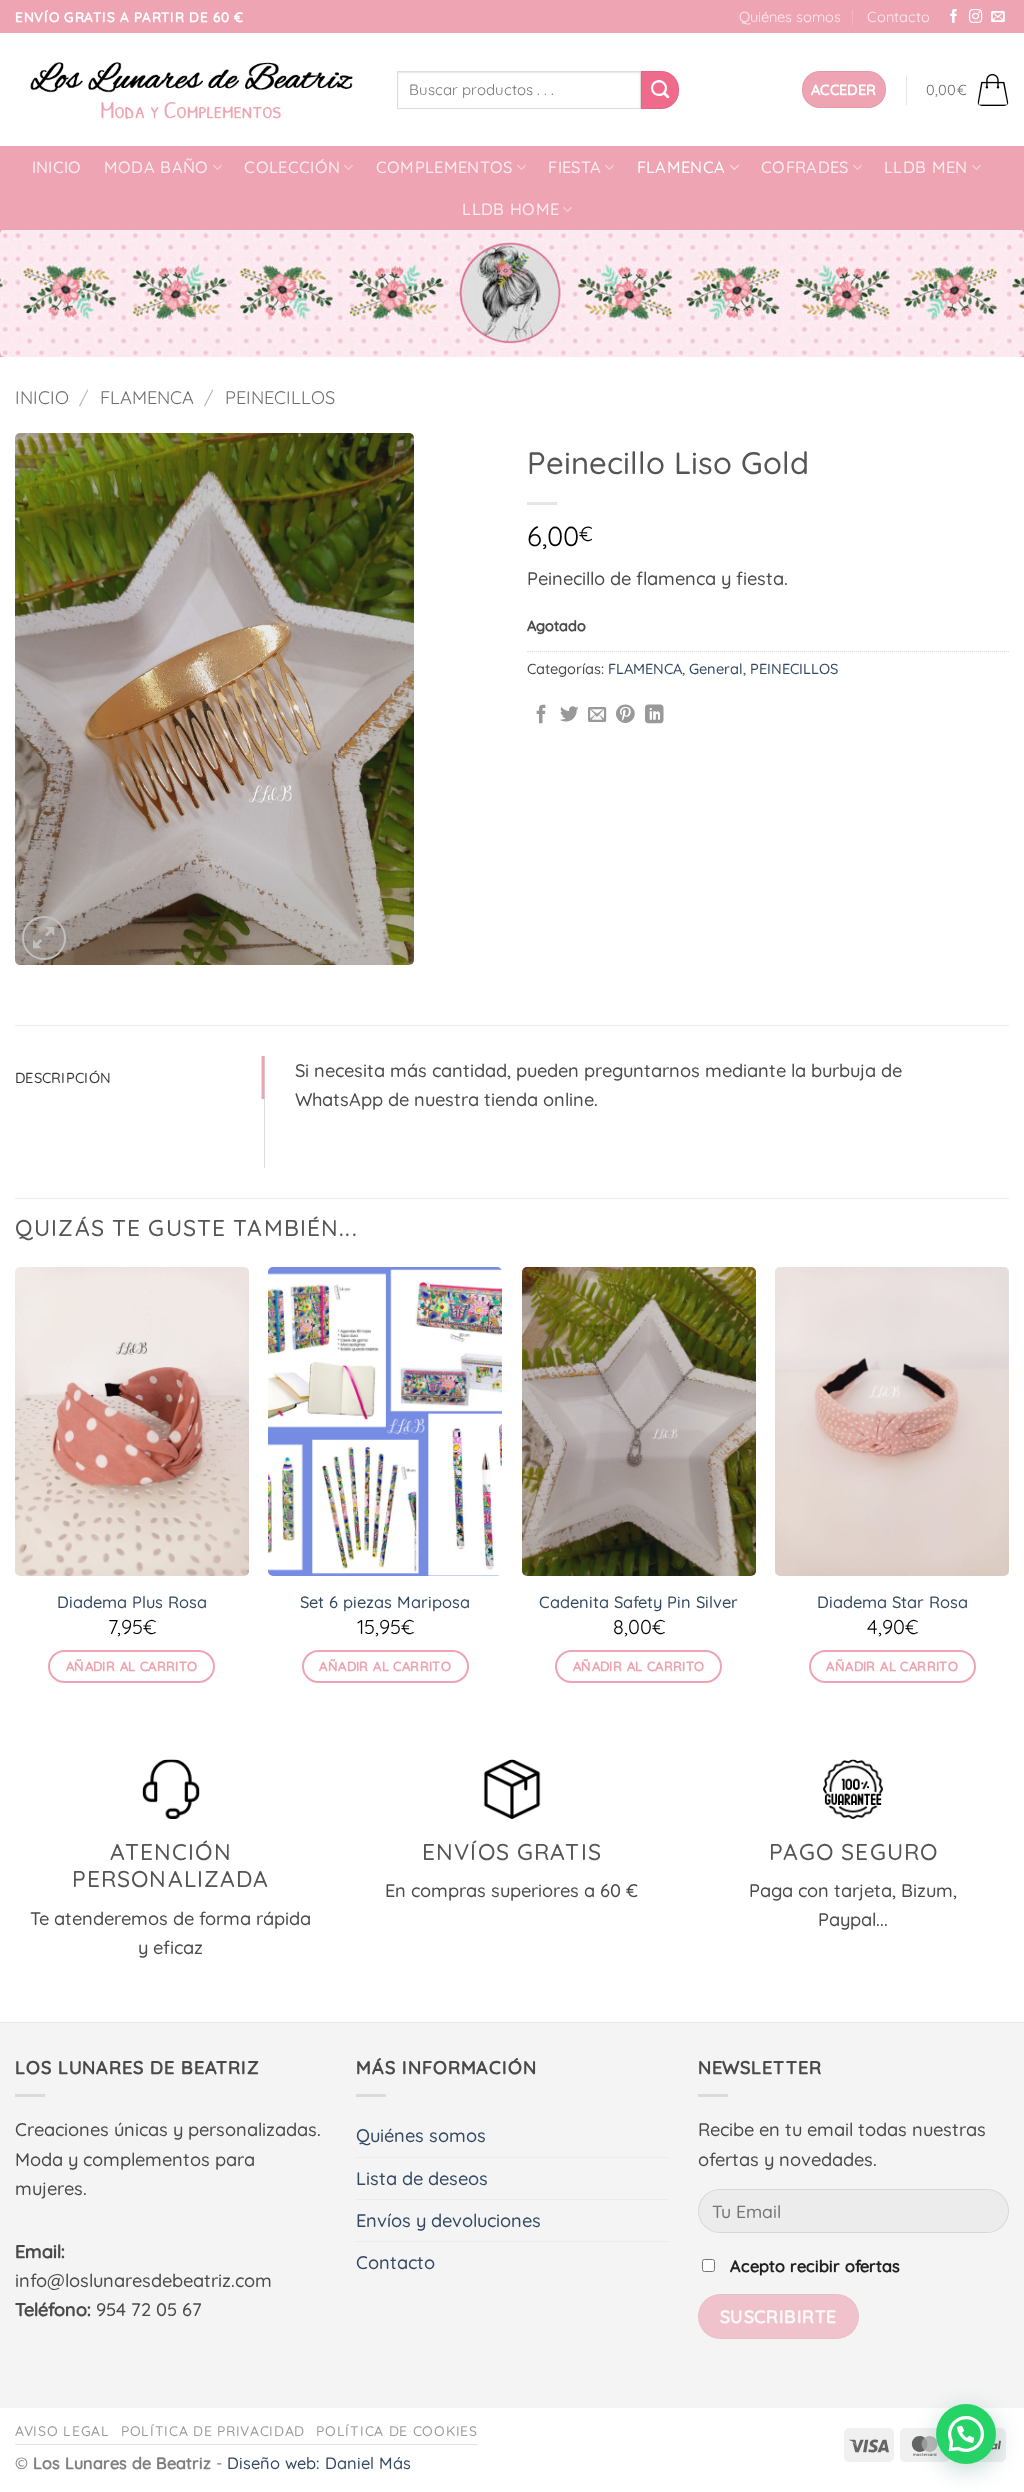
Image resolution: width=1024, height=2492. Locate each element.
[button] (844, 89)
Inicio (57, 167)
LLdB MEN (926, 167)
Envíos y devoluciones (448, 2220)
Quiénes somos (790, 16)
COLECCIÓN (292, 167)
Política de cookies (396, 2430)
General (716, 668)
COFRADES (805, 167)
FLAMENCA (681, 167)
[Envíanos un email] (998, 17)
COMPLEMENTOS (444, 167)
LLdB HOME (510, 209)
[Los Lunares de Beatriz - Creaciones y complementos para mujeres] (191, 89)
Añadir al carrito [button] (132, 1666)
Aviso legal (62, 2430)
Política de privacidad (213, 2430)
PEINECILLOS (280, 397)
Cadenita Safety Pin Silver (638, 1602)
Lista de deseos (422, 2178)
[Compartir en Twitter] (569, 715)
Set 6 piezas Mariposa (385, 1602)
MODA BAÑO (156, 167)
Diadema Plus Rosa (132, 1602)
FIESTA (574, 167)
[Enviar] (660, 90)
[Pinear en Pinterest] (625, 715)
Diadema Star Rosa (892, 1602)
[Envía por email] (597, 715)
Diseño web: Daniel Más (319, 2463)
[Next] (1008, 1494)
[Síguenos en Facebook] (954, 17)
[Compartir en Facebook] (541, 715)
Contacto (898, 16)
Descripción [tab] (63, 1077)
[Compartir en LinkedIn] (654, 715)
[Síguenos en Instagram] (976, 17)
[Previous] (16, 1494)
